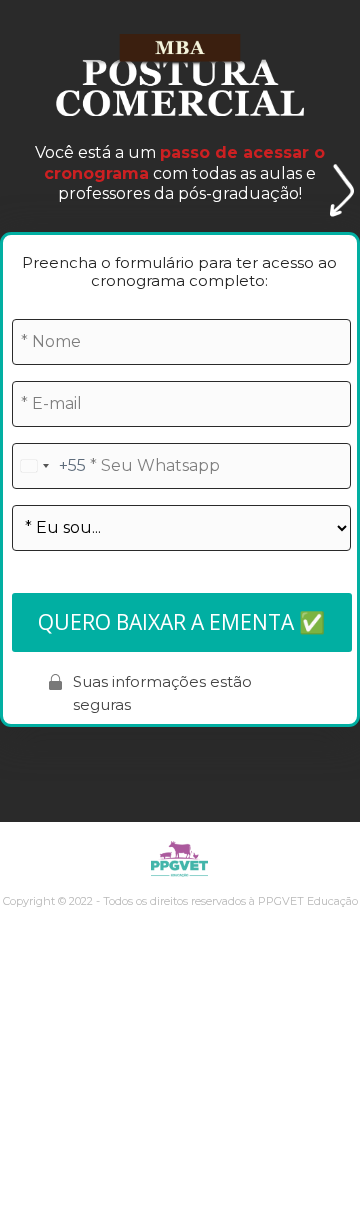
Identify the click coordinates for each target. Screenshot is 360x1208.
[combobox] (49, 466)
